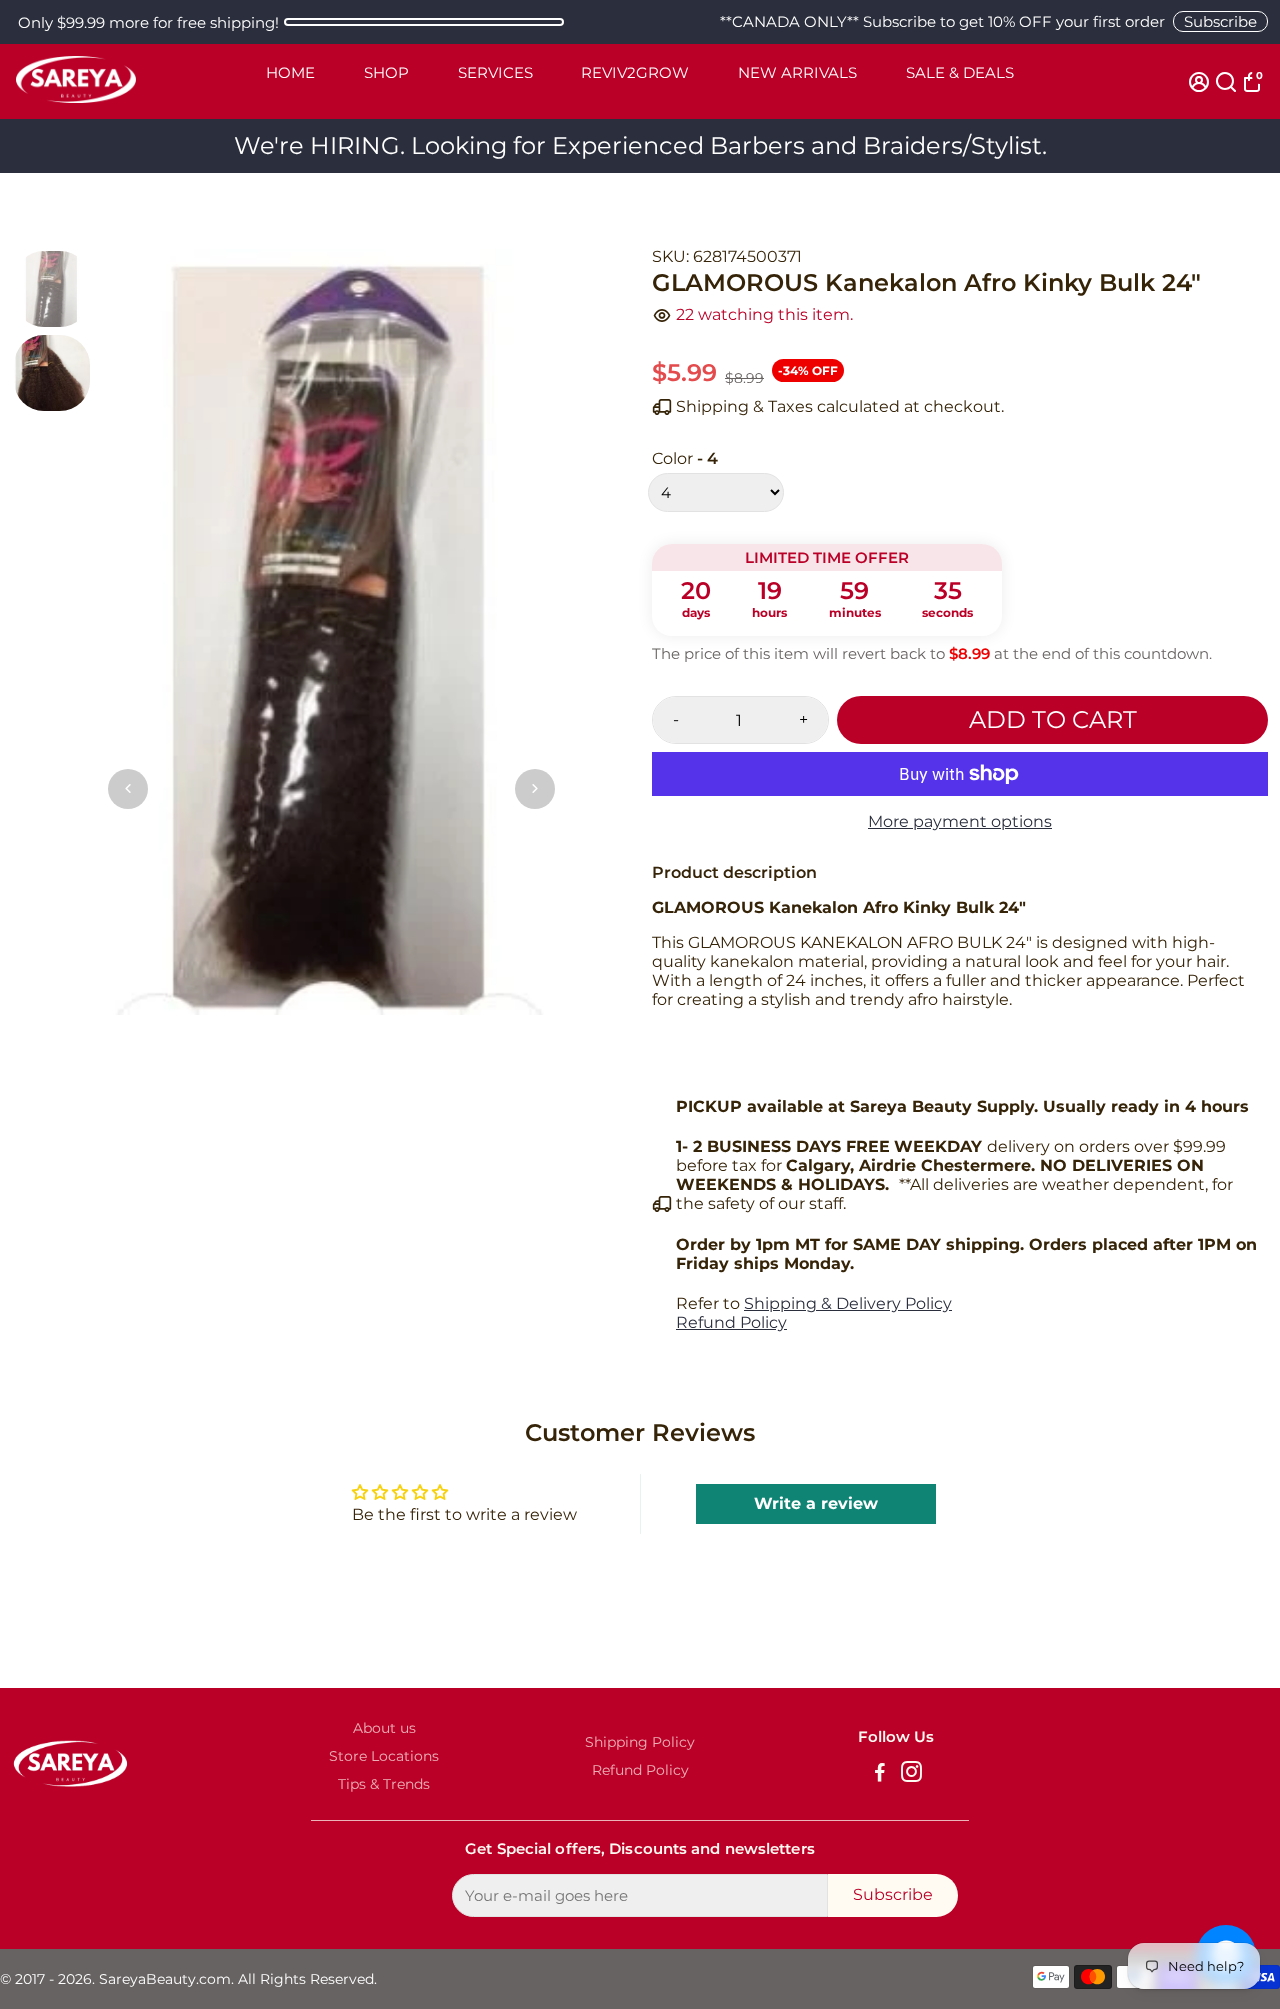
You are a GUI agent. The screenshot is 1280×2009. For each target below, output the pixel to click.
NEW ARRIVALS (797, 72)
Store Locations (384, 1756)
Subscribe (1220, 21)
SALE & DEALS (960, 72)
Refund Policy (731, 1322)
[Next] (535, 789)
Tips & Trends (384, 1784)
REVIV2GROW (635, 72)
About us (384, 1728)
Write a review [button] (816, 1503)
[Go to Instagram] (911, 1774)
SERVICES (495, 72)
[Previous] (128, 789)
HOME (290, 72)
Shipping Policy (640, 1742)
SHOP (386, 72)
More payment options (960, 821)
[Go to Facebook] (880, 1774)
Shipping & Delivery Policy (848, 1303)
